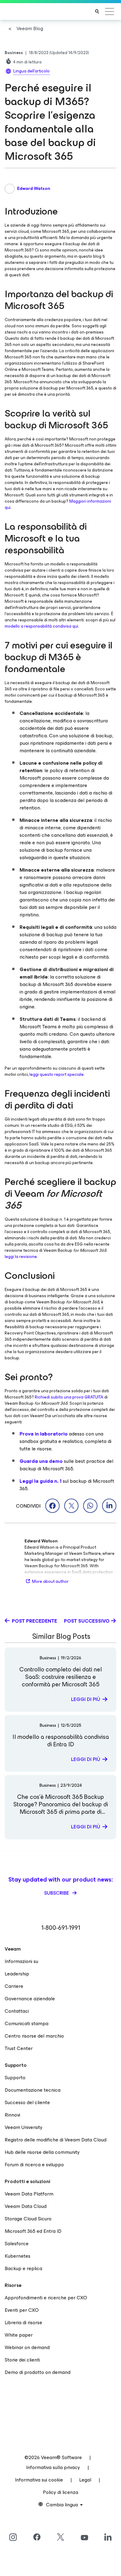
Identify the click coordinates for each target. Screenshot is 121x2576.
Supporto (15, 2078)
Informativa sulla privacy (53, 2467)
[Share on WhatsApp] (90, 1506)
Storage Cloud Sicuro (28, 2219)
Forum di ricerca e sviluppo (34, 2165)
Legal (85, 2480)
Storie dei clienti (22, 2360)
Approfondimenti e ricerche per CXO (46, 2298)
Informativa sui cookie (39, 2480)
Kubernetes (18, 2256)
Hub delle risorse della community (42, 2152)
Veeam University (24, 2127)
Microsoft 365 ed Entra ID (33, 2231)
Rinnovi (12, 2115)
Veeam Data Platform (29, 2194)
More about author (50, 1581)
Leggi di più (86, 1699)
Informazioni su (21, 1961)
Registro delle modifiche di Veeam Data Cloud (56, 2140)
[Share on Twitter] (71, 1506)
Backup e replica (23, 2268)
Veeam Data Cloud (26, 2206)
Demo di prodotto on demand (38, 2372)
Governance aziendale (30, 1999)
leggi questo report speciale (57, 1074)
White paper (19, 2335)
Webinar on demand (27, 2347)
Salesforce (17, 2244)
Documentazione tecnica (33, 2090)
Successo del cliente (27, 2102)
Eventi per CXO (22, 2310)
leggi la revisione (21, 1257)
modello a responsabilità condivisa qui (41, 626)
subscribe (57, 1893)
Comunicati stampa (27, 2023)
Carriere (14, 1986)
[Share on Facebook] (52, 1506)
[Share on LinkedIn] (109, 1506)
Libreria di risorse (23, 2323)
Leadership (17, 1974)
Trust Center (19, 2048)
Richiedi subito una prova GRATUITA (69, 1397)
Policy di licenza (60, 2492)
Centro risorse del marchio (34, 2036)
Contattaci (17, 2011)
